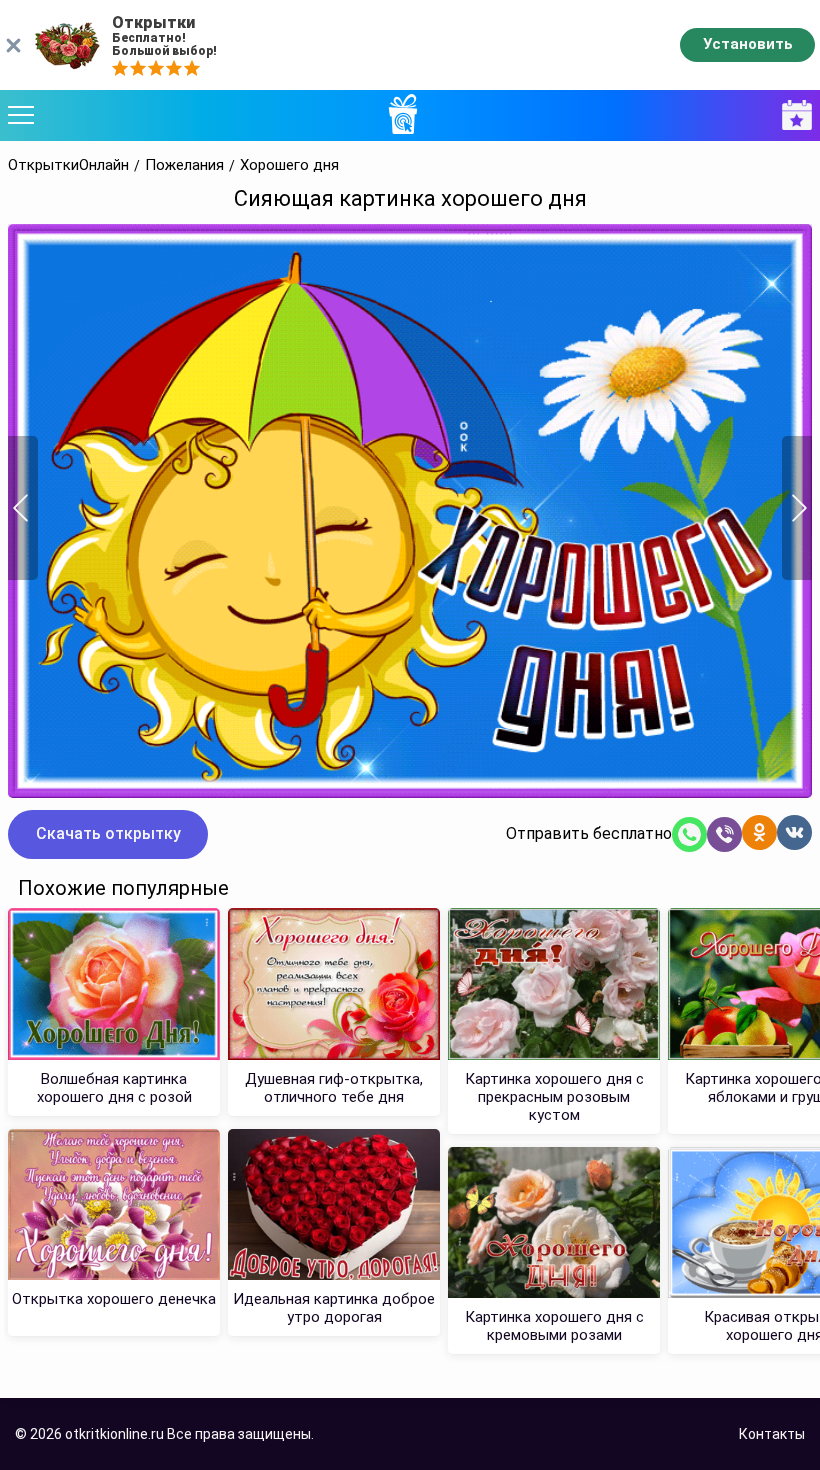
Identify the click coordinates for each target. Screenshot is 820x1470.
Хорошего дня (289, 165)
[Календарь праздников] (792, 115)
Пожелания (184, 165)
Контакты (772, 1434)
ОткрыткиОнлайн (68, 165)
